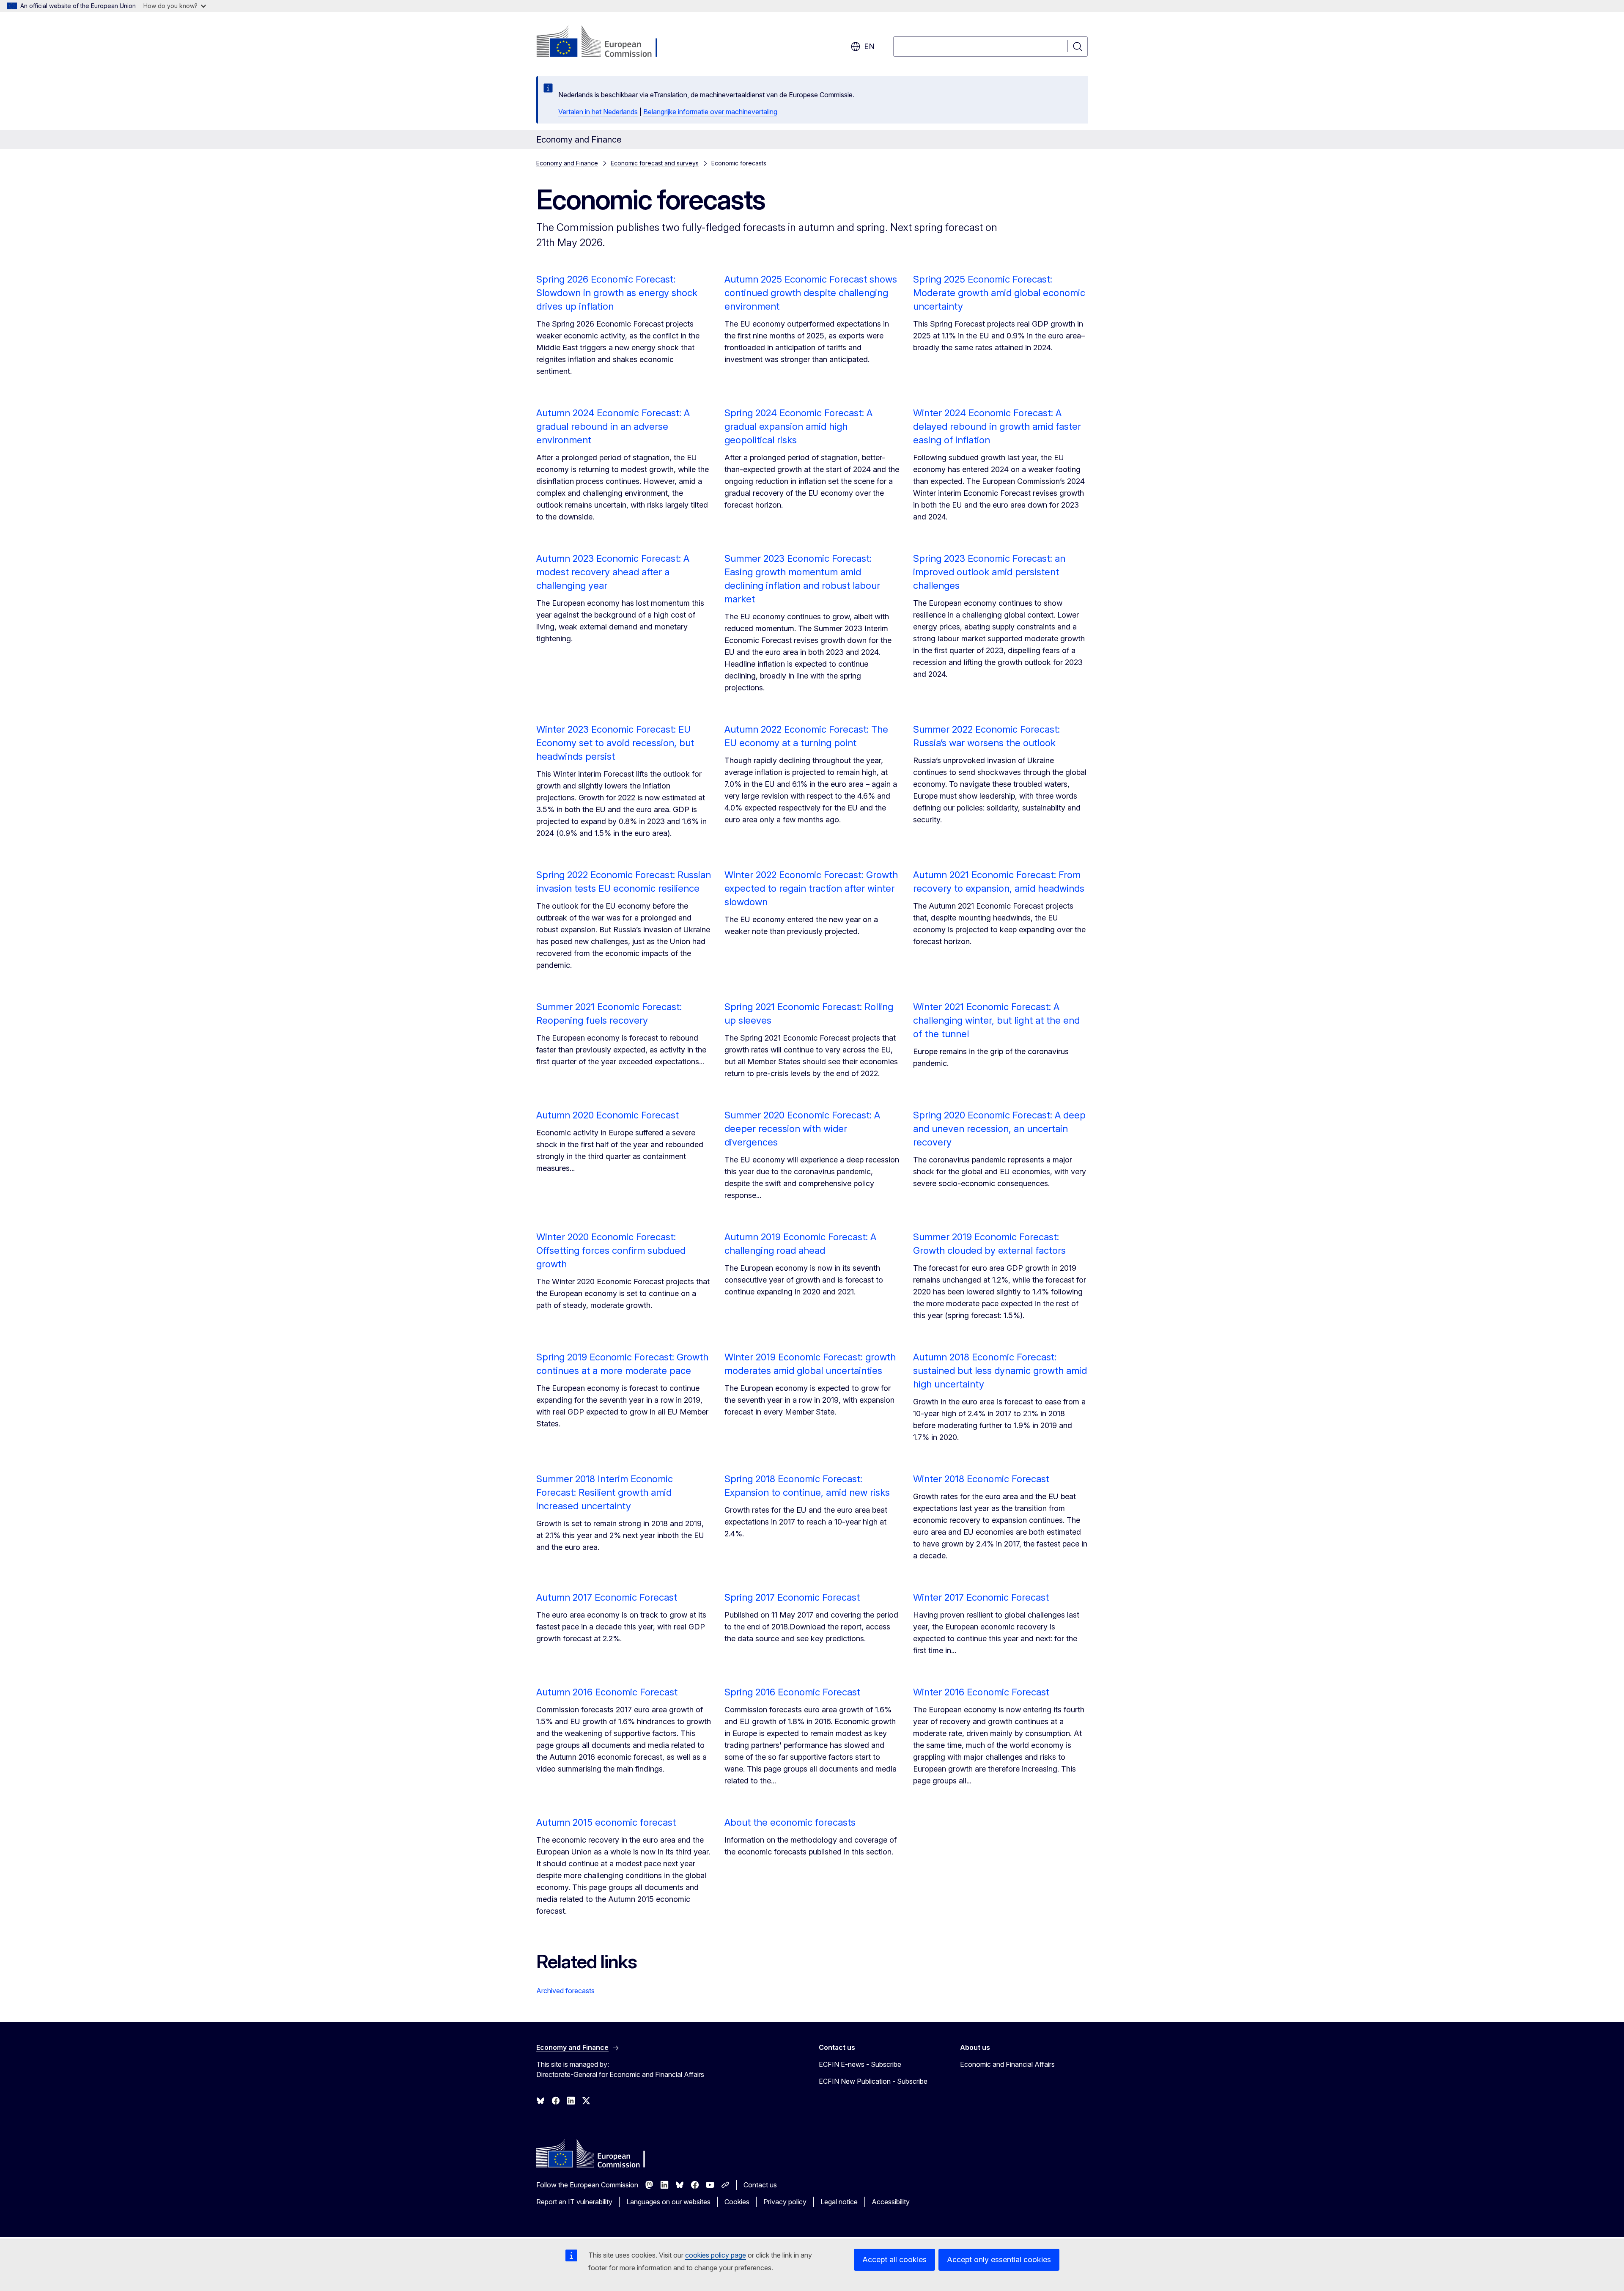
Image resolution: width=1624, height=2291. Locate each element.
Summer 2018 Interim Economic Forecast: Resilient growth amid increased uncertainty (605, 1492)
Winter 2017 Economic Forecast (981, 1597)
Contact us (760, 2185)
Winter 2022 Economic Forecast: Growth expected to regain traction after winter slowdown (811, 888)
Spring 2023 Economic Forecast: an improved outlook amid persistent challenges (989, 572)
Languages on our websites (668, 2202)
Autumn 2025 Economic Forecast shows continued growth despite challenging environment (811, 293)
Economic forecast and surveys (655, 163)
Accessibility (891, 2202)
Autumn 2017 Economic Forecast (607, 1597)
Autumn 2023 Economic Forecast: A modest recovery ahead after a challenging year (613, 572)
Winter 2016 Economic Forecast (981, 1692)
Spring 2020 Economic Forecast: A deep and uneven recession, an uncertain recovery (999, 1129)
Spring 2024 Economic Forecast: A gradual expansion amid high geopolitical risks (798, 426)
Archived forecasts (565, 1991)
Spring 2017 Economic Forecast (792, 1597)
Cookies (737, 2202)
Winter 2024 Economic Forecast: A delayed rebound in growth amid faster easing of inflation (997, 426)
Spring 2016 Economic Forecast (792, 1692)
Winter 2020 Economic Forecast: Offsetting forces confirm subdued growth (611, 1250)
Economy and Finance (567, 163)
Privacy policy (785, 2202)
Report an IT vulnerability (574, 2202)
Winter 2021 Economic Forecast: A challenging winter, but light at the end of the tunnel (996, 1020)
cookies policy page (716, 2255)
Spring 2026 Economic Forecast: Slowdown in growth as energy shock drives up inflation (617, 293)
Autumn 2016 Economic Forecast (607, 1692)
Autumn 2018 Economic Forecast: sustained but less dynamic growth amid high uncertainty (1000, 1371)
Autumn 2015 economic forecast (606, 1822)
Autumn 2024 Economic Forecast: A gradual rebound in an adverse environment (613, 426)
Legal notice (839, 2202)
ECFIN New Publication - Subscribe (873, 2081)
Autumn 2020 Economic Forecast (608, 1115)
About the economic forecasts (790, 1822)
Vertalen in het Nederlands (598, 112)
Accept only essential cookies (999, 2259)
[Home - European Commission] (605, 42)
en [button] (869, 46)
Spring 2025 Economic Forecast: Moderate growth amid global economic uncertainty (999, 293)
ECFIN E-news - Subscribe (860, 2064)
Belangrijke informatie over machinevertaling (710, 112)
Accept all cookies (894, 2259)
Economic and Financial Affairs (1007, 2064)
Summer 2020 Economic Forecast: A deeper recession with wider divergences (802, 1129)
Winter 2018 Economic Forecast (981, 1479)
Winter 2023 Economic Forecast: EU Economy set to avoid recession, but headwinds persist (615, 743)
